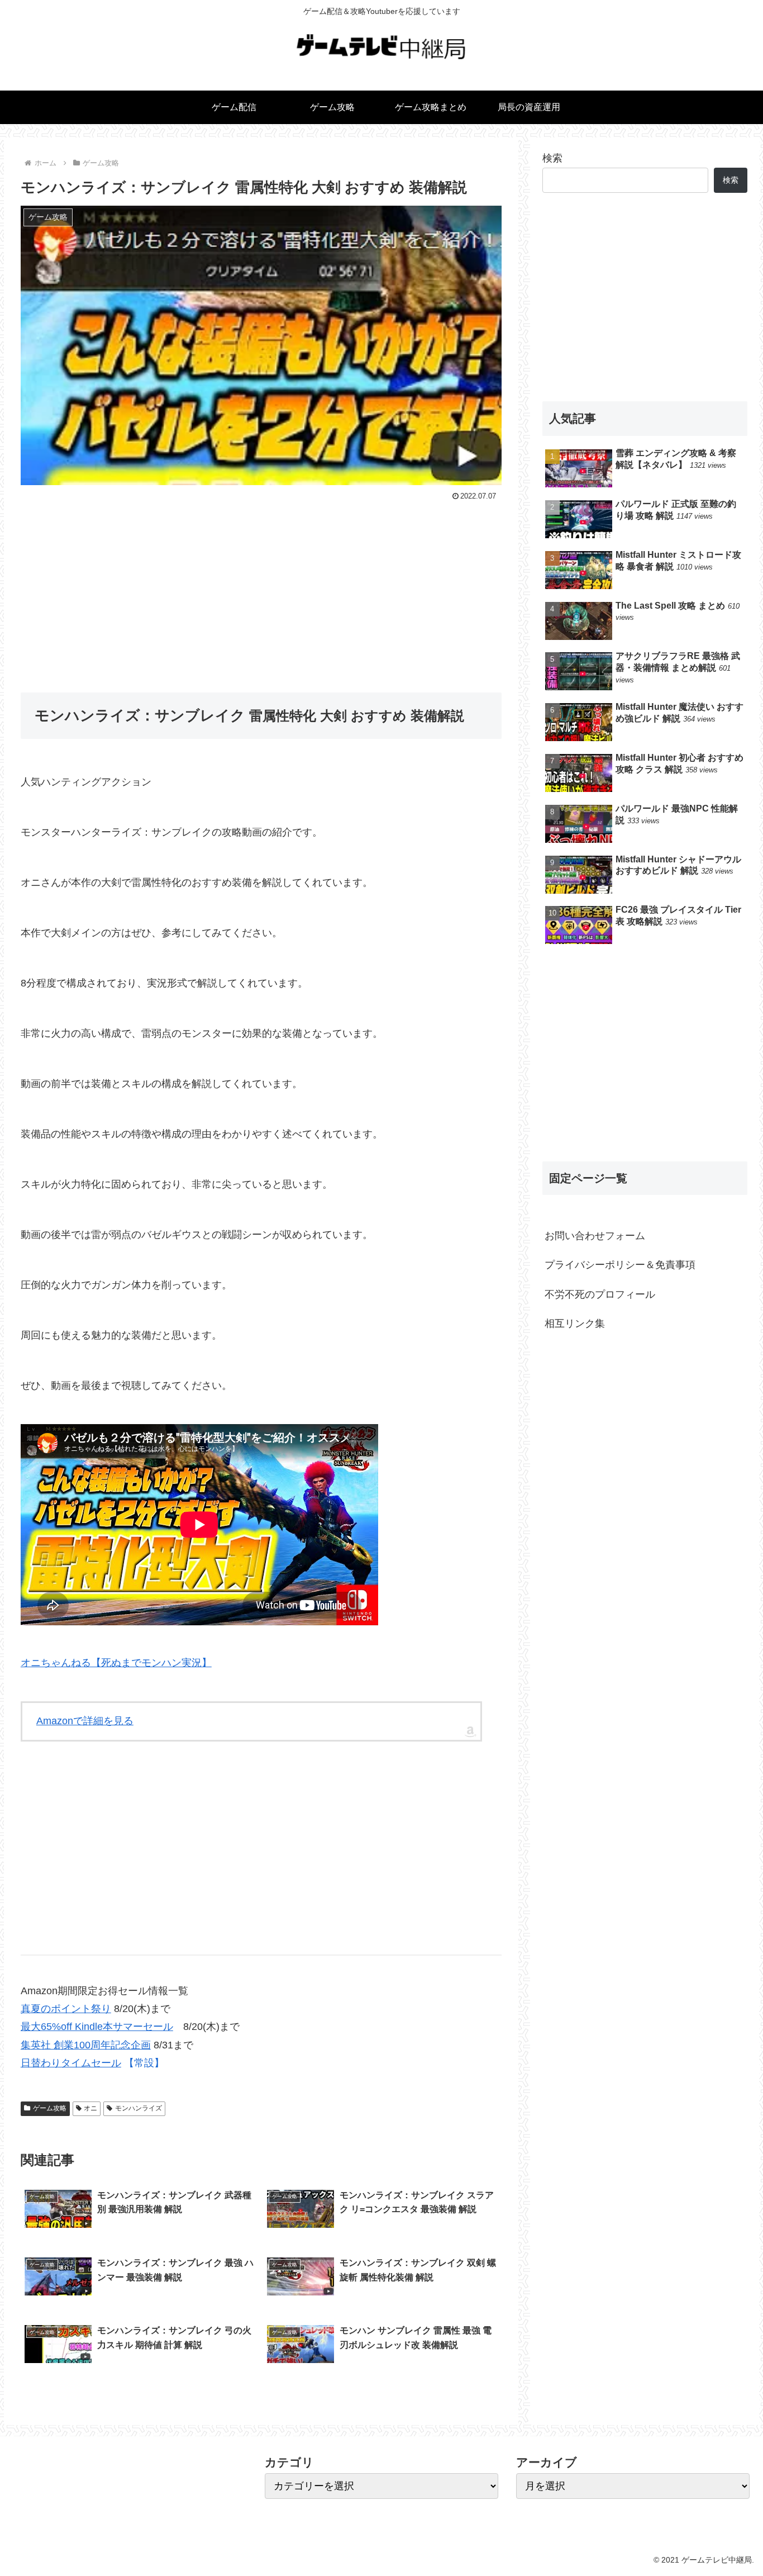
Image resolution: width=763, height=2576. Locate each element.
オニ (90, 2108)
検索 (552, 158)
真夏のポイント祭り (66, 2009)
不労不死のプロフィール (600, 1294)
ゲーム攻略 (50, 2108)
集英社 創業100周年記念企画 (86, 2045)
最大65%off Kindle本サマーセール (97, 2027)
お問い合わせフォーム (595, 1236)
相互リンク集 (575, 1323)
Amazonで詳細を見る (85, 1721)
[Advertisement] (261, 588)
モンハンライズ (139, 2108)
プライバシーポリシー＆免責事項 (620, 1265)
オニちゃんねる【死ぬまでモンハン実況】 (116, 1663)
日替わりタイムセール (71, 2063)
